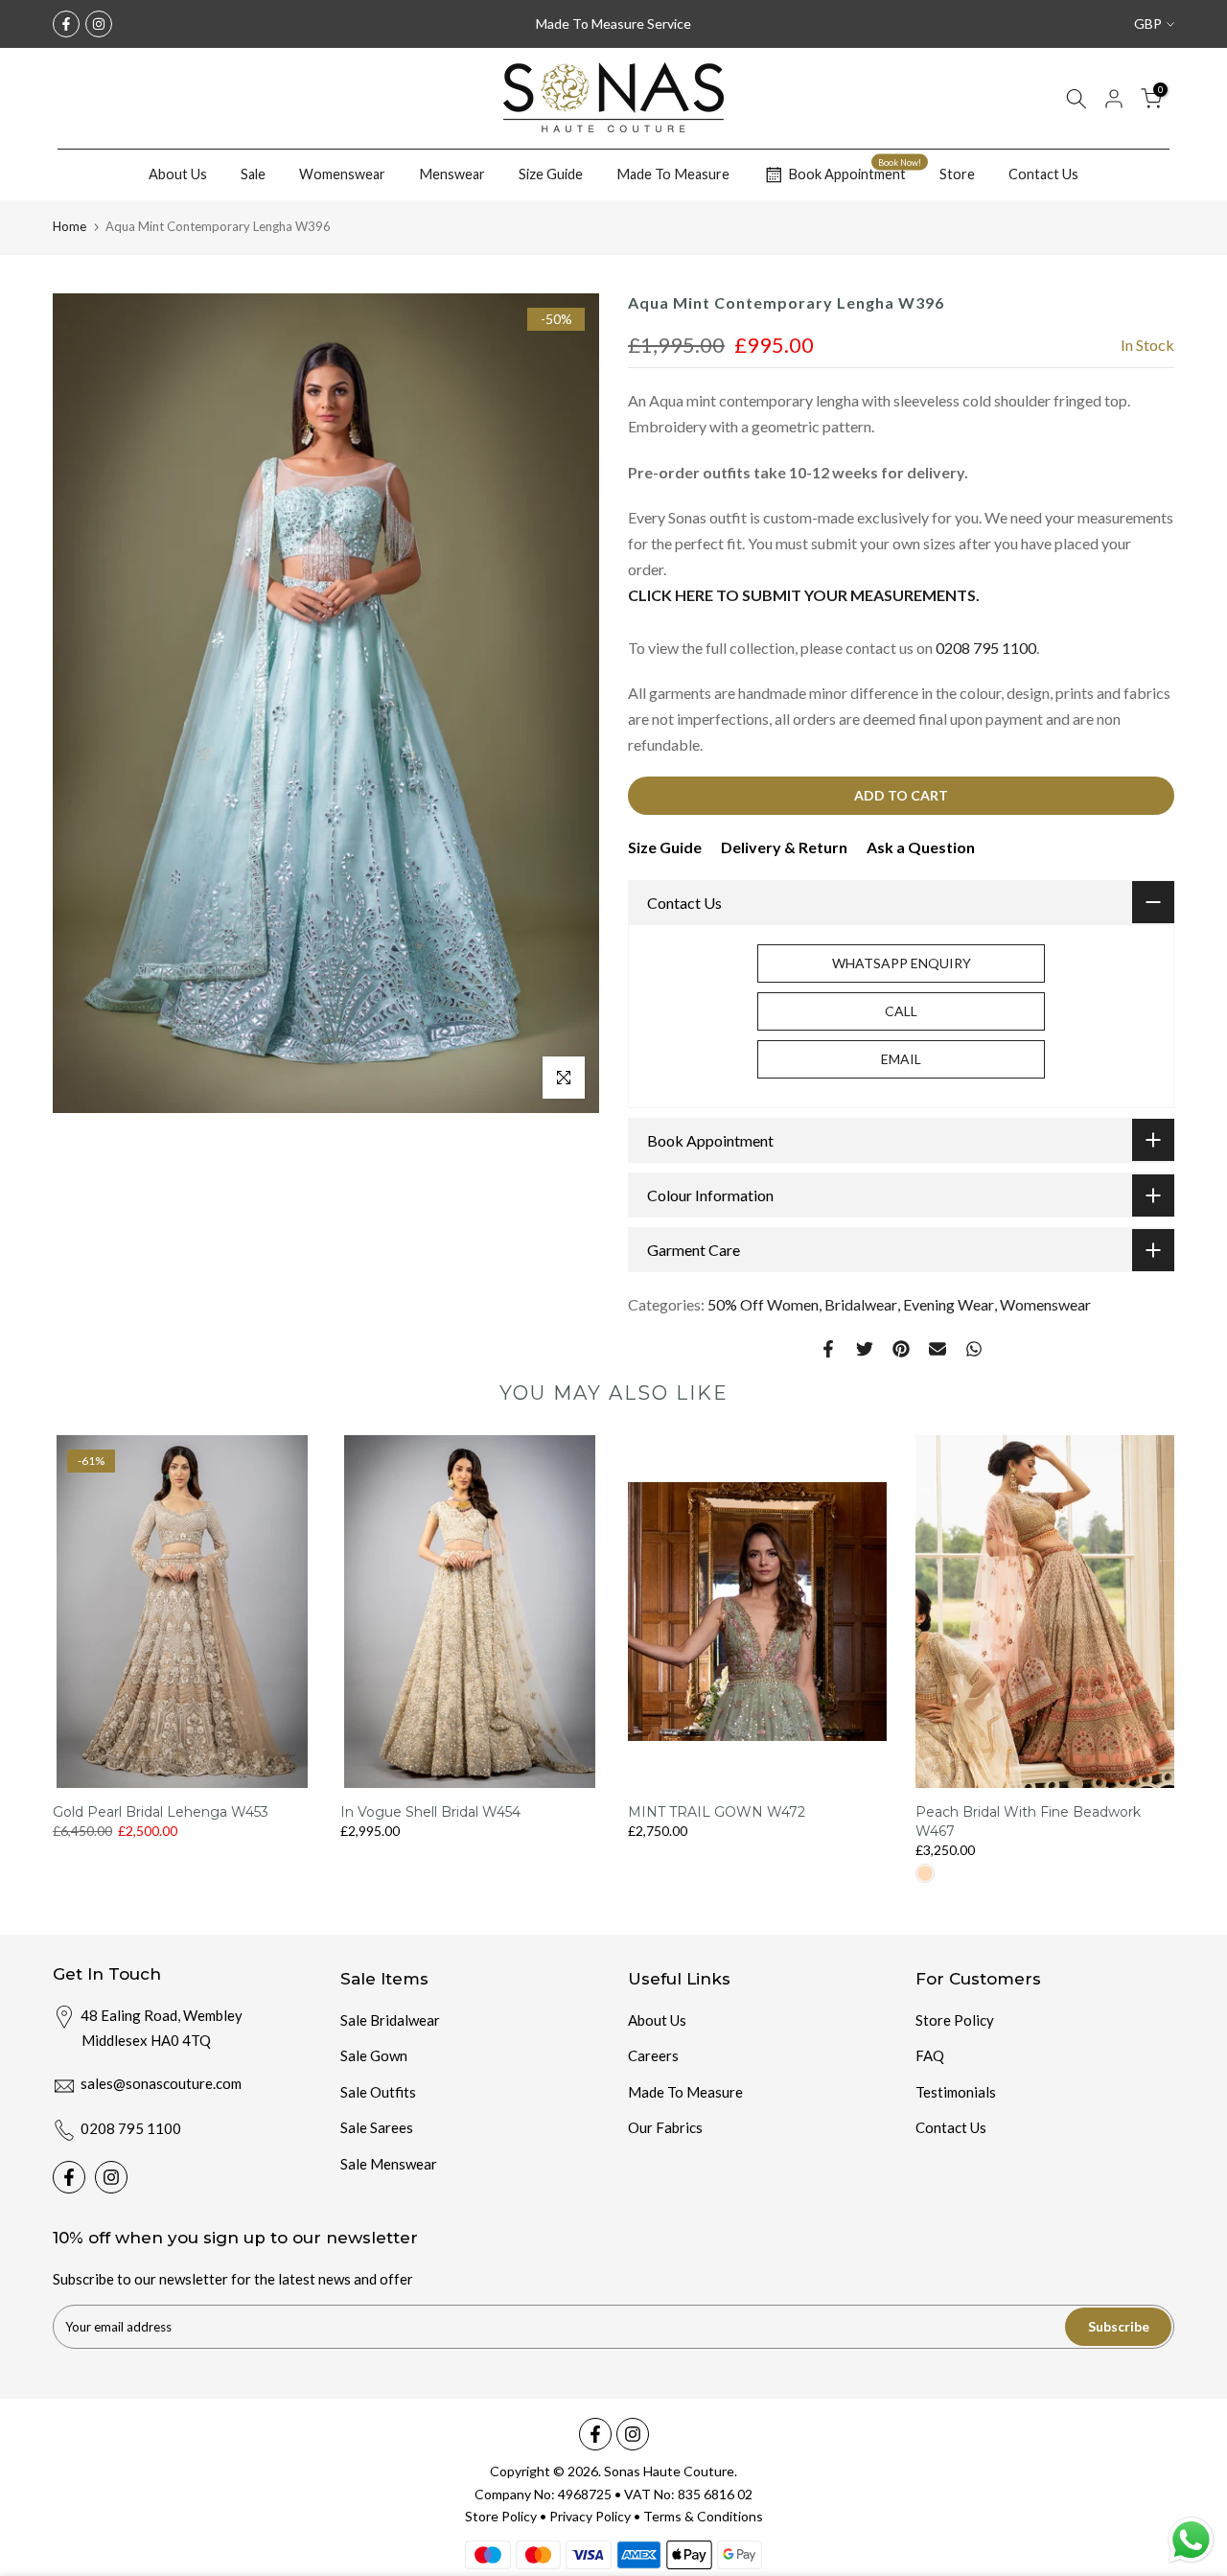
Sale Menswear (389, 2164)
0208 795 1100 (986, 648)
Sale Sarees (377, 2127)
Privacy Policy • (596, 2516)
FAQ (930, 2055)
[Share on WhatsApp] (974, 1349)
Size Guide (551, 174)
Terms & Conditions (703, 2516)
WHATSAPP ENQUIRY (902, 963)
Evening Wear (949, 1304)
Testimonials (956, 2092)
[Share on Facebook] (828, 1349)
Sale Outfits (378, 2092)
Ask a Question (921, 847)
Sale (253, 174)
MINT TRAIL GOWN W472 (717, 1812)
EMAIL (901, 1059)
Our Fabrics (665, 2127)
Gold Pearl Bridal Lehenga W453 (161, 1812)
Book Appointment (855, 172)
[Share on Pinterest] (901, 1349)
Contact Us (1043, 174)
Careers (653, 2055)
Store (957, 174)
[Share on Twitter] (865, 1349)
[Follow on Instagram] (99, 24)
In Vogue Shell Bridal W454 (430, 1812)
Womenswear (342, 174)
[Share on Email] (938, 1349)
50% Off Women (763, 1304)
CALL (901, 1011)
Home (69, 226)
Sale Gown (374, 2055)
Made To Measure (673, 174)
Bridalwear (861, 1304)
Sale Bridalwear (390, 2020)
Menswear (452, 174)
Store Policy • (507, 2516)
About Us (178, 174)
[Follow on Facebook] (66, 24)
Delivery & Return (784, 847)
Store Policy (955, 2020)
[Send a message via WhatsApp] (1191, 2540)
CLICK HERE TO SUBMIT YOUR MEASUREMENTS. (804, 595)
